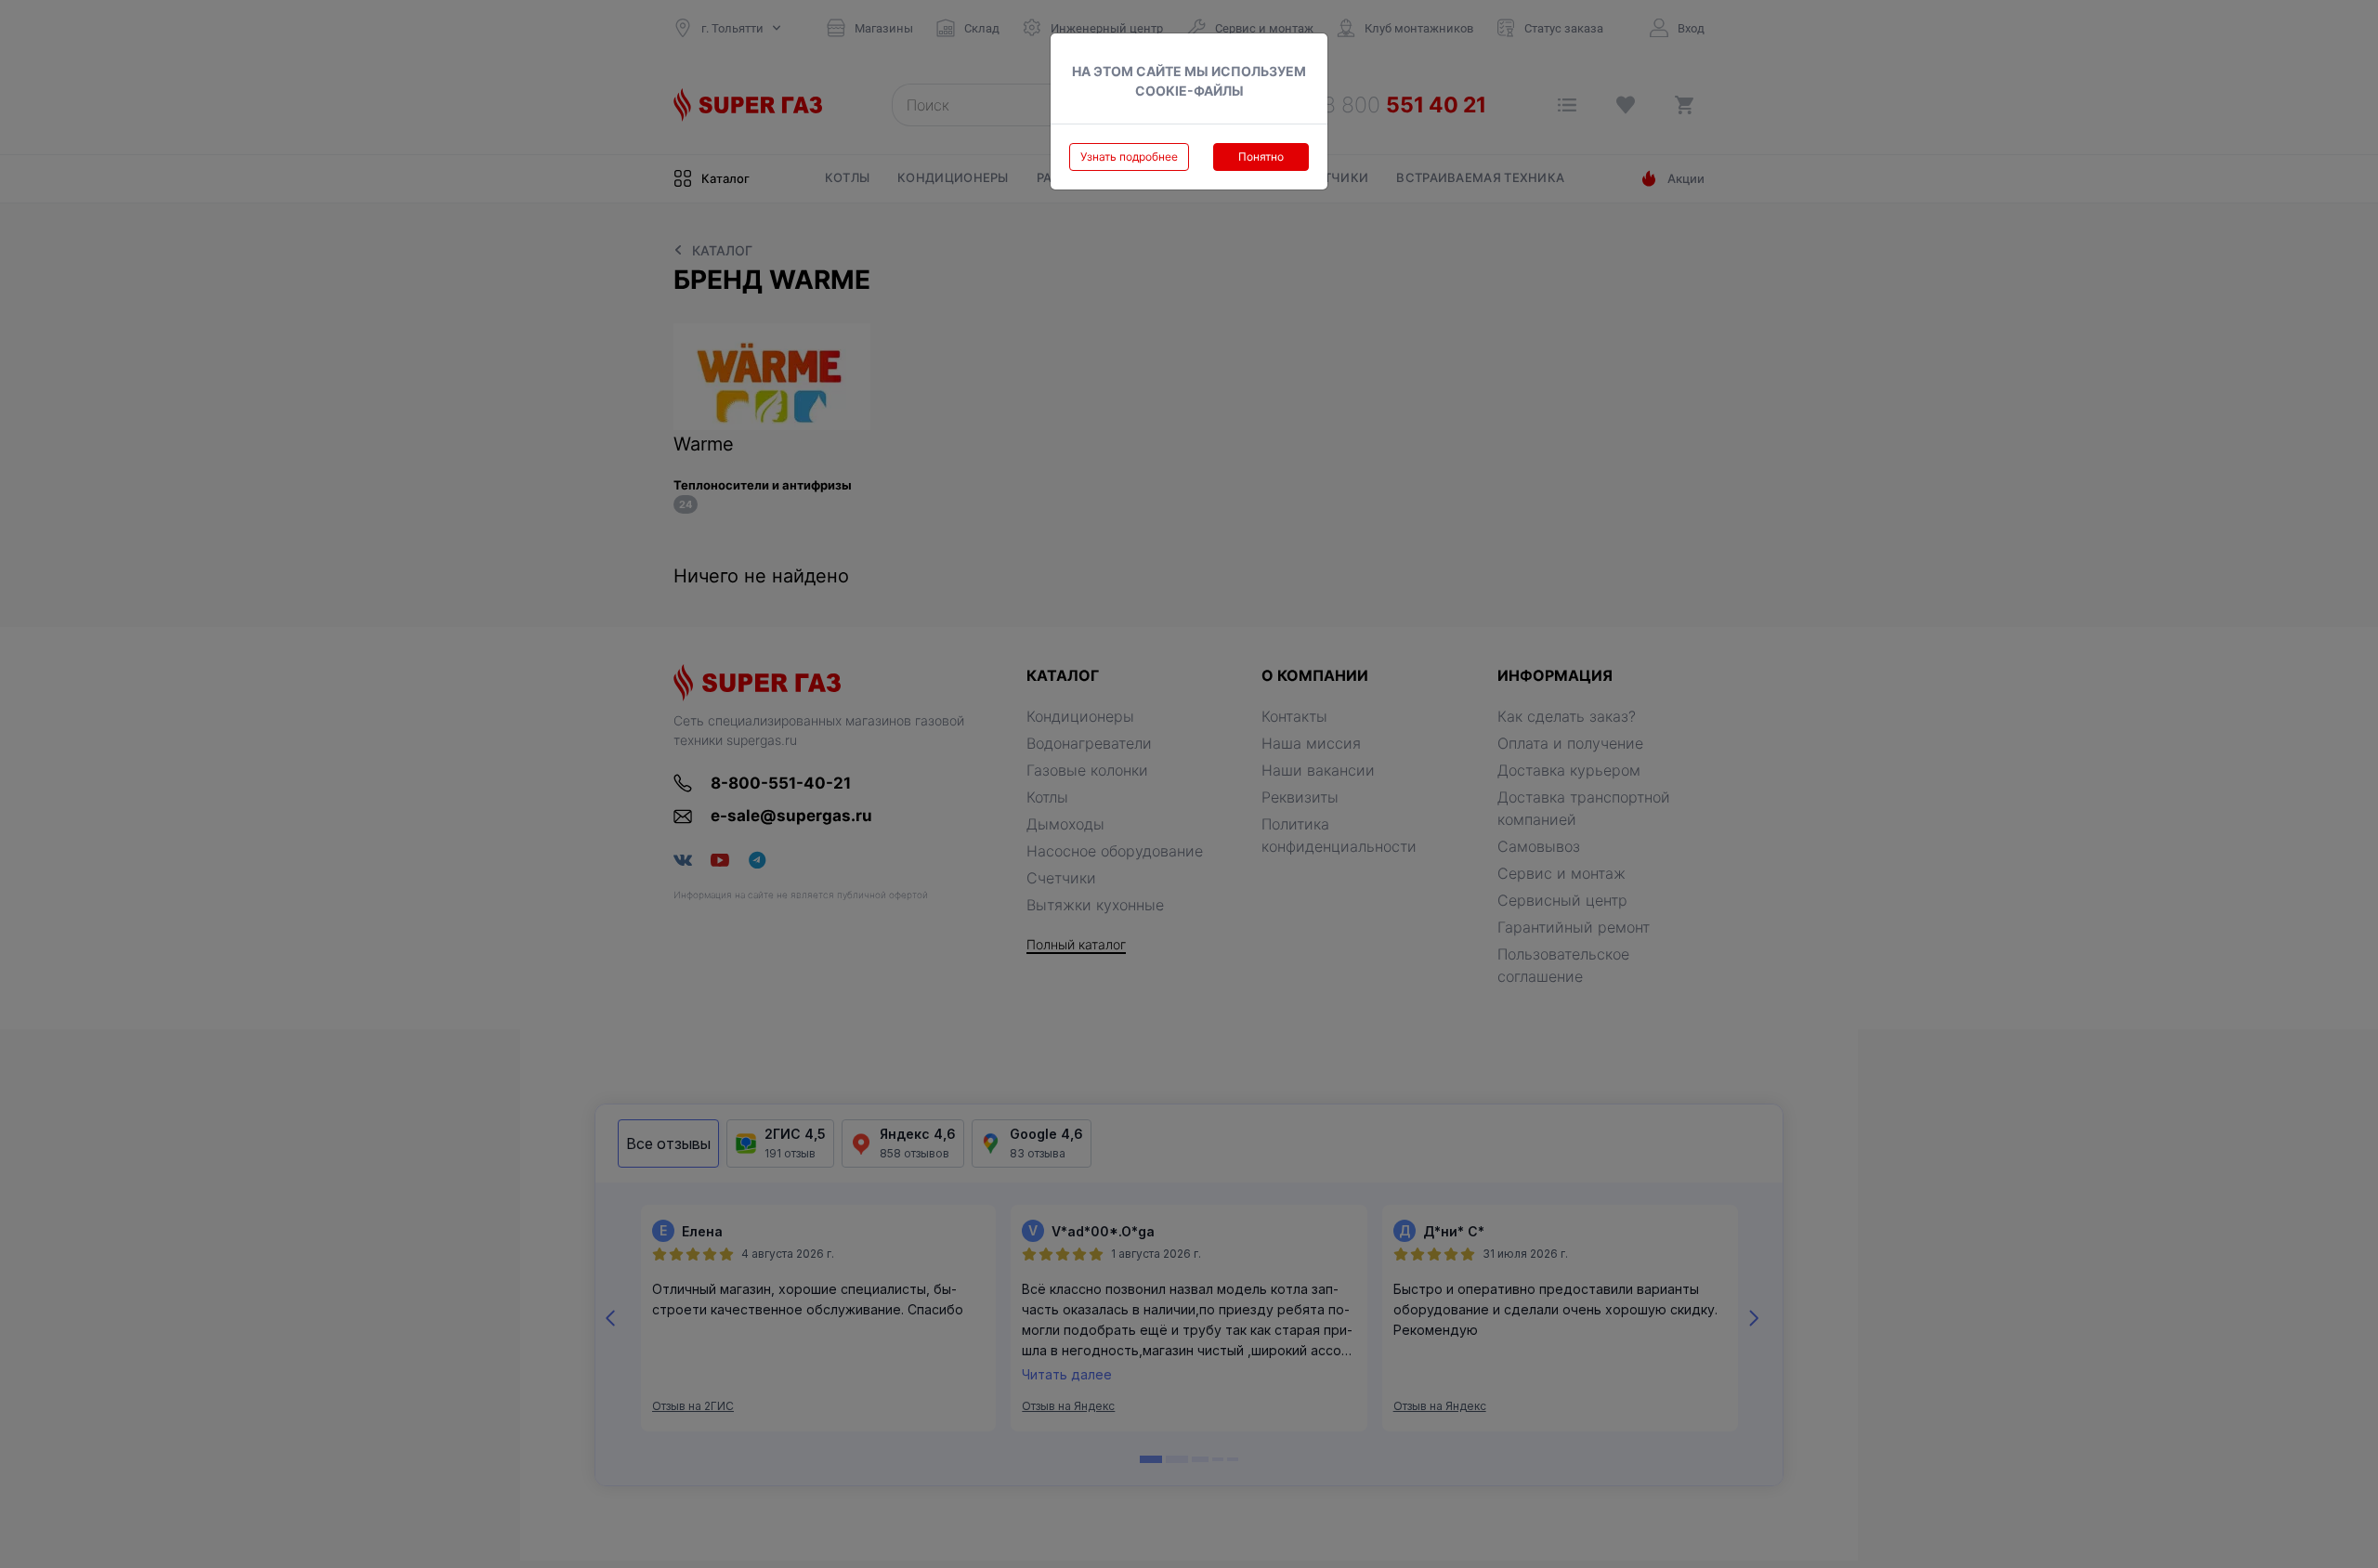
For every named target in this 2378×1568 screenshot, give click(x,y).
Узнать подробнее (1129, 157)
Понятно (1261, 157)
